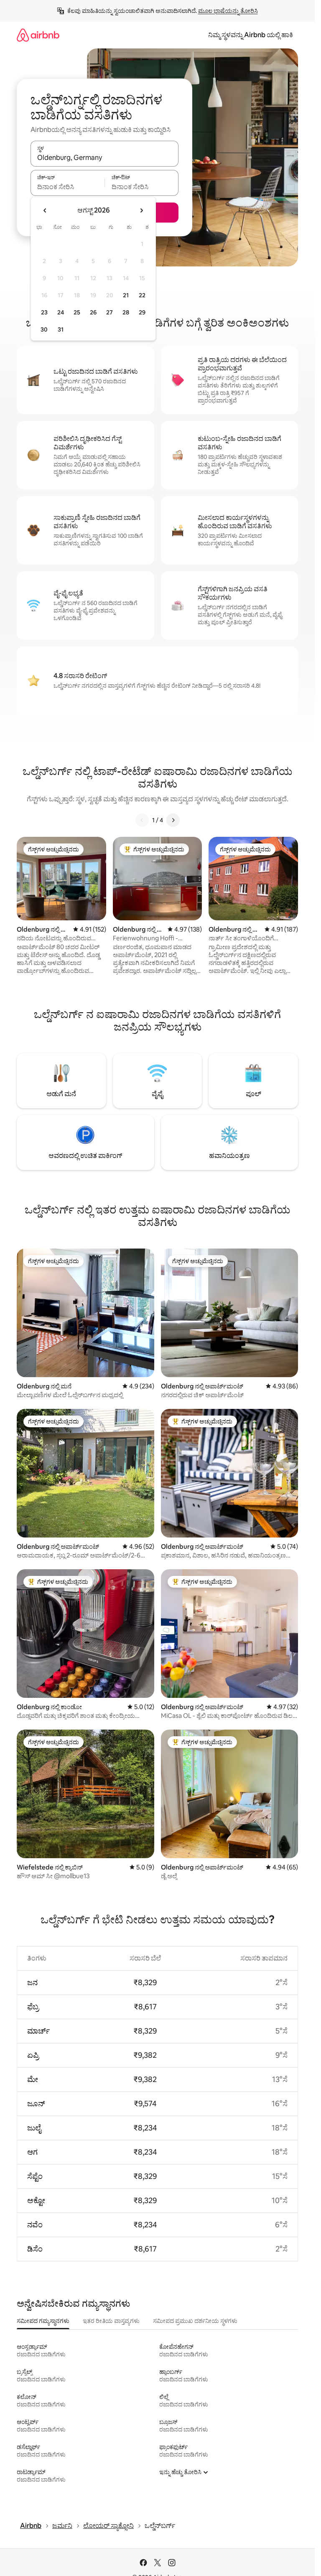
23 (44, 312)
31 (61, 329)
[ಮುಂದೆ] (173, 820)
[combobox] (104, 157)
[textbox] (68, 187)
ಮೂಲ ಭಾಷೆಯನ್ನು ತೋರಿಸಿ (228, 11)
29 (142, 312)
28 (126, 312)
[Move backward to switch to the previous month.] (45, 210)
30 (44, 329)
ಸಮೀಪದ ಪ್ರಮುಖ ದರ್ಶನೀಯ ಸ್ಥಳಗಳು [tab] (195, 2321)
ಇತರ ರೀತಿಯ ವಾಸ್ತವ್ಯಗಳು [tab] (111, 2321)
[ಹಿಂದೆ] (142, 820)
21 (126, 295)
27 (110, 312)
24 (61, 312)
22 (142, 295)
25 (77, 312)
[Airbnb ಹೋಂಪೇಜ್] (38, 35)
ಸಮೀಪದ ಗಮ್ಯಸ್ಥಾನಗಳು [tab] (43, 2321)
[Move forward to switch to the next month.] (141, 210)
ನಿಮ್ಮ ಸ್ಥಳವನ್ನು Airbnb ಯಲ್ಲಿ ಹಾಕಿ (251, 35)
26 (93, 312)
